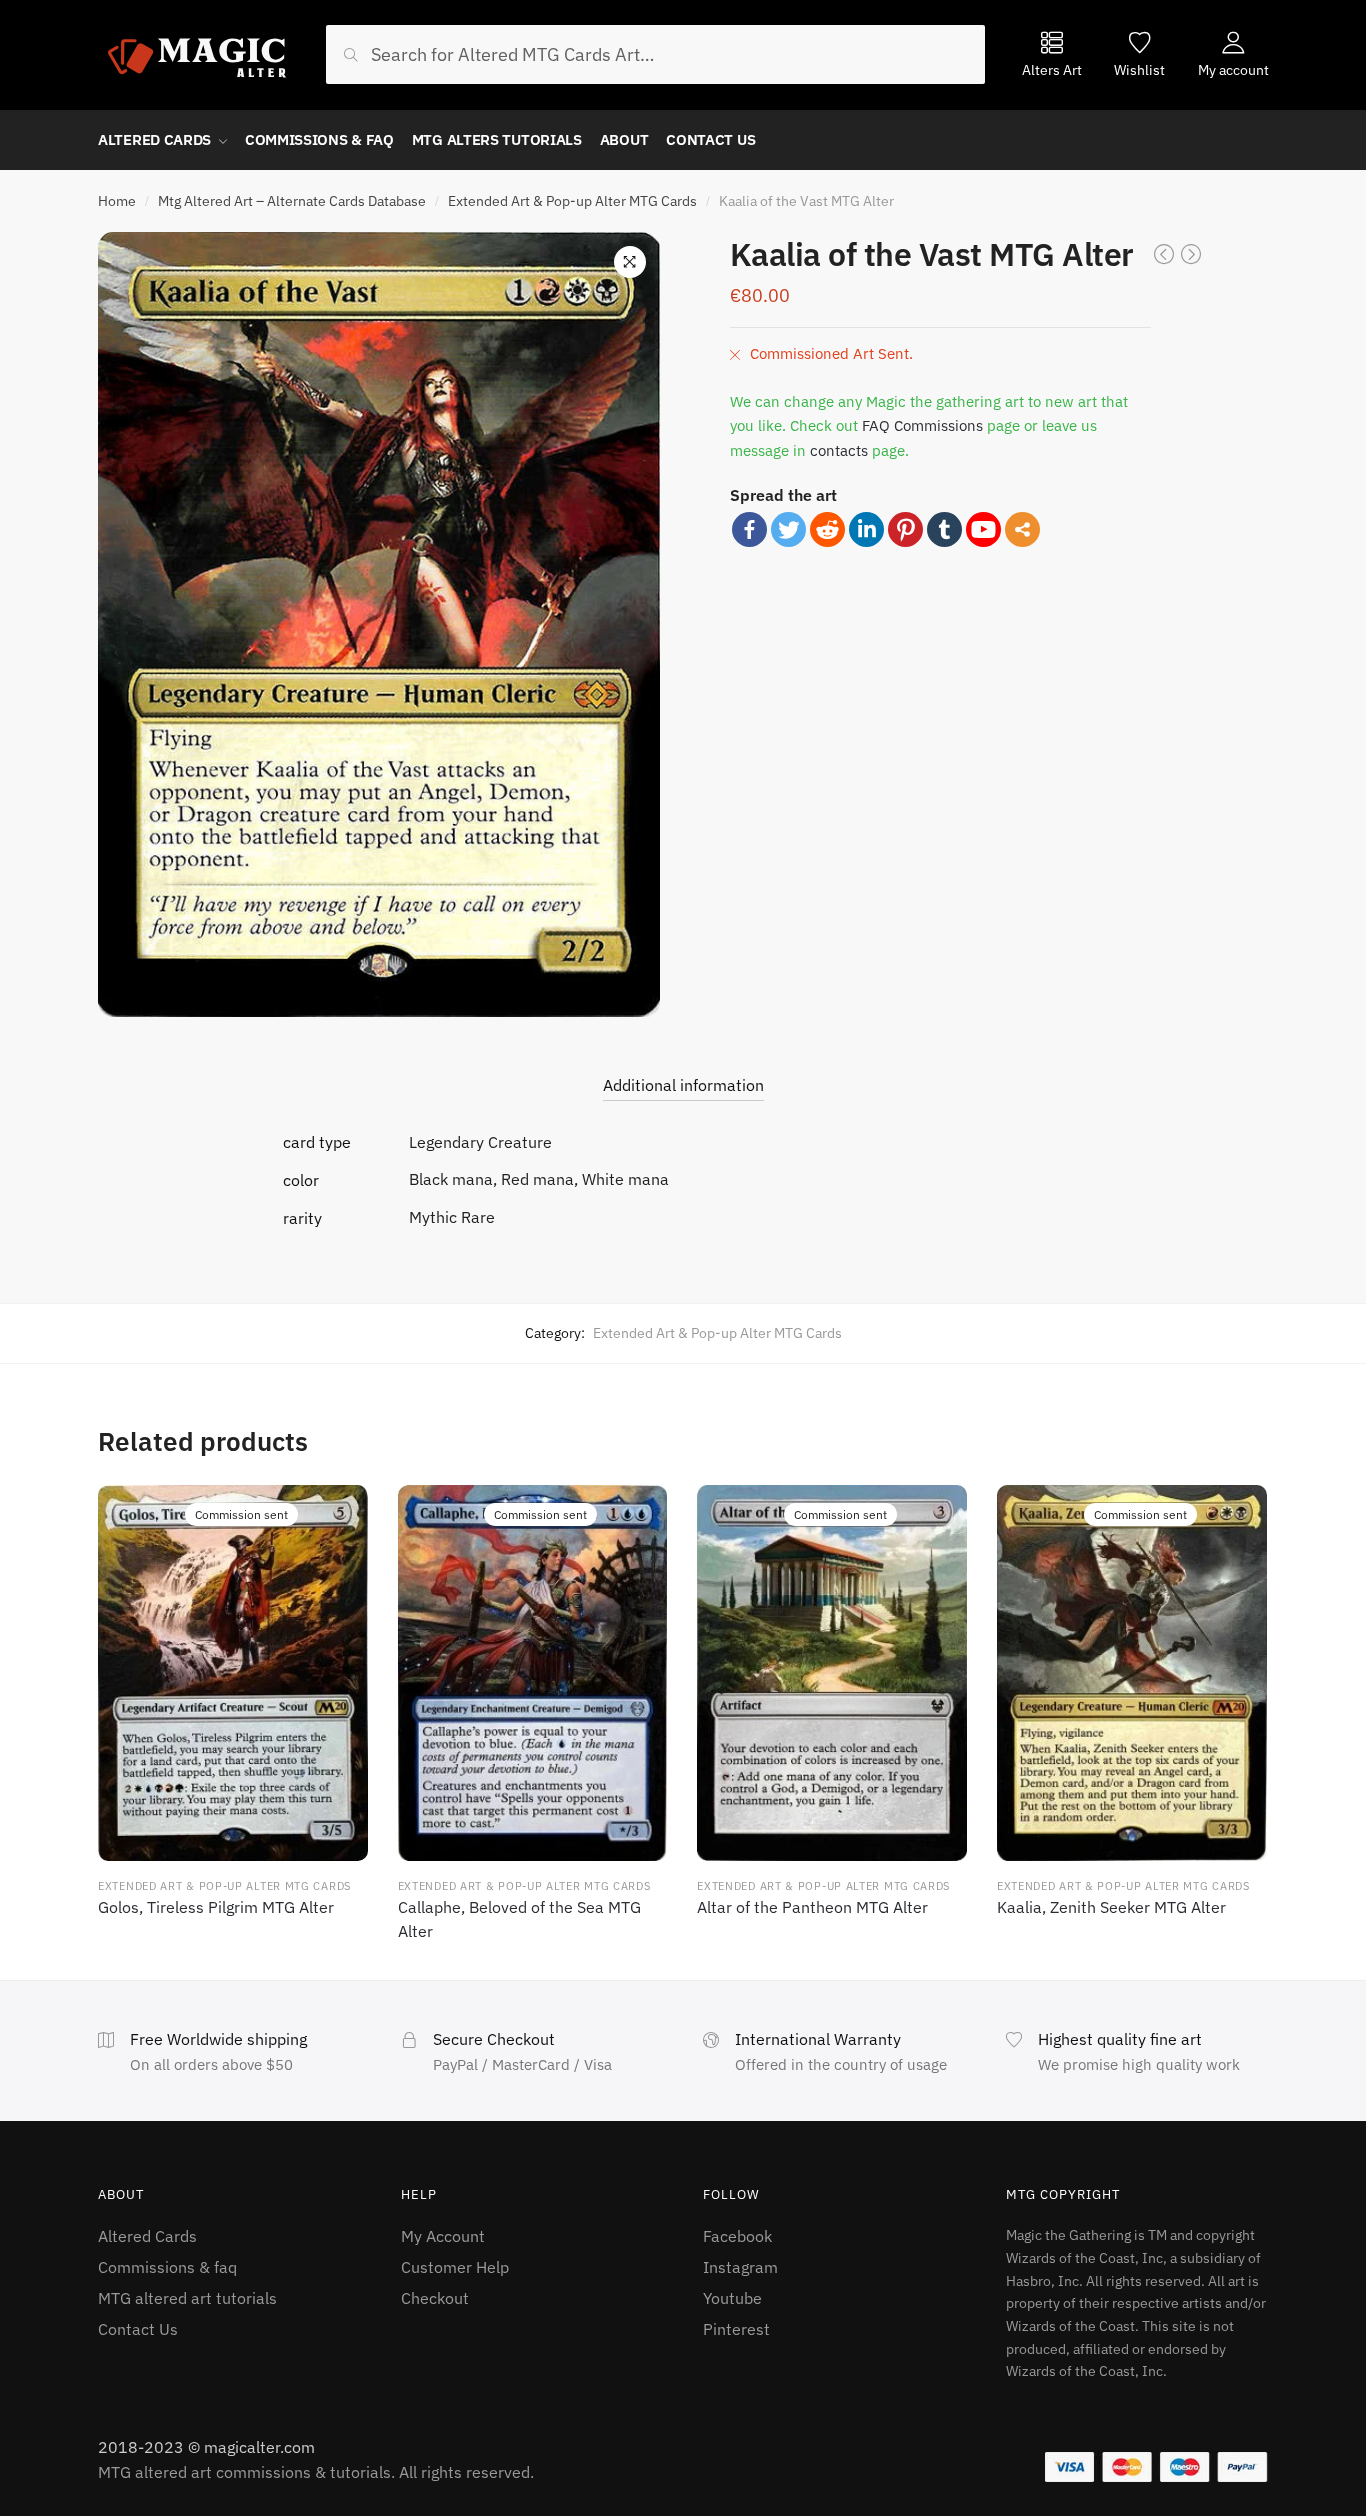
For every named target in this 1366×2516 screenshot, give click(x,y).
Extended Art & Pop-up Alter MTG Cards (572, 201)
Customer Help (455, 2267)
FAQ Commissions (922, 425)
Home (117, 201)
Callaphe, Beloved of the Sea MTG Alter (519, 1919)
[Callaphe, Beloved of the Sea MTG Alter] (533, 1673)
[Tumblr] (944, 529)
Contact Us (138, 2329)
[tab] (683, 1069)
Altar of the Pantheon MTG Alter (812, 1907)
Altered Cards (147, 2236)
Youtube (732, 2298)
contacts (839, 450)
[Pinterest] (905, 529)
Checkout (435, 2298)
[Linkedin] (866, 529)
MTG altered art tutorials (187, 2298)
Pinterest (736, 2329)
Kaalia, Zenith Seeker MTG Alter (1111, 1907)
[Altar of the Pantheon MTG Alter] (832, 1673)
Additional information (683, 1085)
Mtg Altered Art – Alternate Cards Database (292, 201)
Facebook (737, 2236)
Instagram (740, 2267)
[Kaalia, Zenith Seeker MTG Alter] (1132, 1673)
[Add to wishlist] (340, 1513)
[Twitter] (788, 529)
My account (1233, 69)
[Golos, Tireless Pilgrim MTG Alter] (233, 1673)
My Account (443, 2236)
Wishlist (1139, 69)
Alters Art (1052, 69)
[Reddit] (827, 529)
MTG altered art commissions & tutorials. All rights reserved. (316, 2472)
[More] (1022, 529)
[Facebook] (749, 529)
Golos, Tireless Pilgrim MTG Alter (216, 1907)
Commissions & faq (167, 2267)
